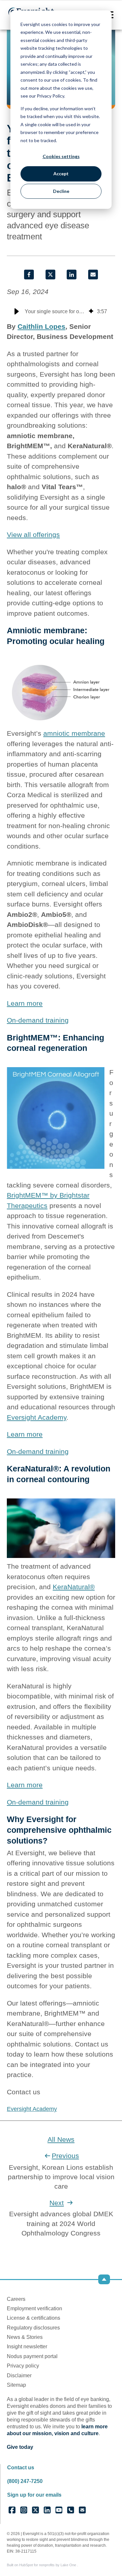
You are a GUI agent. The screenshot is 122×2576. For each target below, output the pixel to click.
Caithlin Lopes (41, 326)
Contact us (21, 2468)
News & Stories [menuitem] (25, 2337)
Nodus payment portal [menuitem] (32, 2356)
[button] (17, 312)
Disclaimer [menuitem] (19, 2375)
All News (61, 2139)
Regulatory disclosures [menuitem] (33, 2328)
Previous (65, 2156)
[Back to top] (104, 2279)
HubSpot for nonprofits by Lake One (48, 2565)
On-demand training (38, 1020)
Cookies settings (61, 156)
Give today (20, 2447)
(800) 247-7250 (25, 2481)
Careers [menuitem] (16, 2299)
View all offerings (33, 535)
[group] (61, 312)
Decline (61, 191)
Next (57, 2203)
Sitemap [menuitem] (16, 2385)
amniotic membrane (74, 733)
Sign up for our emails (34, 2495)
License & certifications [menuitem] (34, 2318)
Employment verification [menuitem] (34, 2308)
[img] (91, 312)
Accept (61, 174)
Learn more (25, 1003)
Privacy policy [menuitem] (23, 2366)
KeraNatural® (74, 1587)
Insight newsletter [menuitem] (27, 2347)
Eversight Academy (37, 1417)
